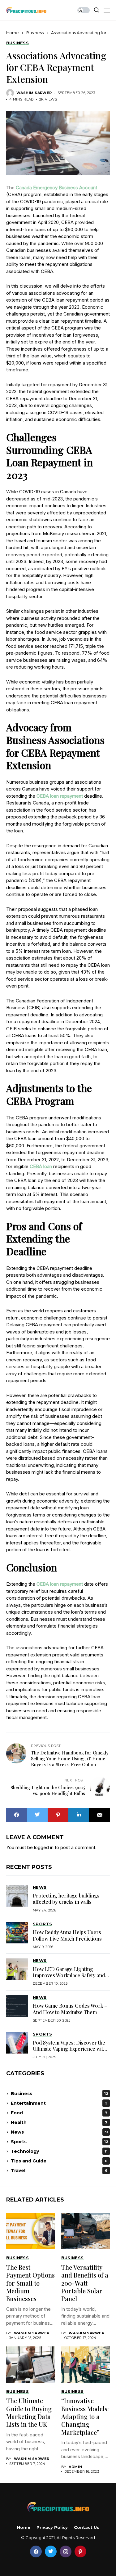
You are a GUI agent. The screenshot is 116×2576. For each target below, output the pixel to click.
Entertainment (59, 2103)
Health (59, 2122)
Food (59, 2113)
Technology (59, 2151)
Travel (59, 2171)
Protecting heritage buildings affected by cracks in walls (66, 1899)
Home (13, 33)
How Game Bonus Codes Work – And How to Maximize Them (70, 2009)
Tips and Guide (59, 2161)
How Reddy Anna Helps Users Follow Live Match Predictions (67, 1935)
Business (35, 33)
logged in (44, 1847)
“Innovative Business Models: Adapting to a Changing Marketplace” (85, 2416)
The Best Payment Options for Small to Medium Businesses (30, 2283)
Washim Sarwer (34, 93)
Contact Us (87, 2527)
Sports (60, 2142)
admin (75, 2467)
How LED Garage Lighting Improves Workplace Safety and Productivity (69, 1975)
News (59, 2132)
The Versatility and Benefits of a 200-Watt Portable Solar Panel (85, 2283)
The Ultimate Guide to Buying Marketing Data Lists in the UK (29, 2412)
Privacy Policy (52, 2527)
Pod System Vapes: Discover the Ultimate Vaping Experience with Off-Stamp (69, 2049)
